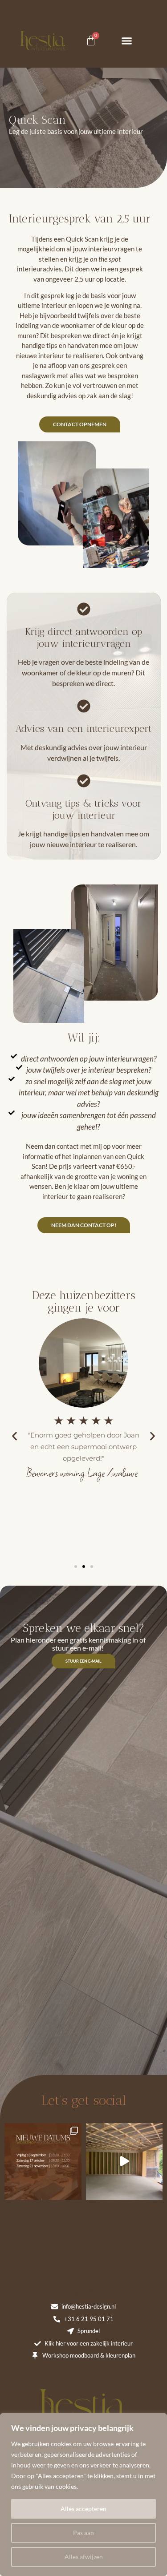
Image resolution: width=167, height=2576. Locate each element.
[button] (127, 40)
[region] (83, 2495)
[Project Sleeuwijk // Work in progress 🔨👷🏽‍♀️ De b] (124, 2162)
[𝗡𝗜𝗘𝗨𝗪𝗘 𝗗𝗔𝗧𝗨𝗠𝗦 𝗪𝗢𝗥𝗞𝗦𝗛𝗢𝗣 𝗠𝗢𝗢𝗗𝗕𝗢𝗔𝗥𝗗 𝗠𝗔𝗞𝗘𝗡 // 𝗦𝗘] (43, 2162)
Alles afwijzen (84, 2557)
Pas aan (83, 2533)
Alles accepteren (83, 2509)
